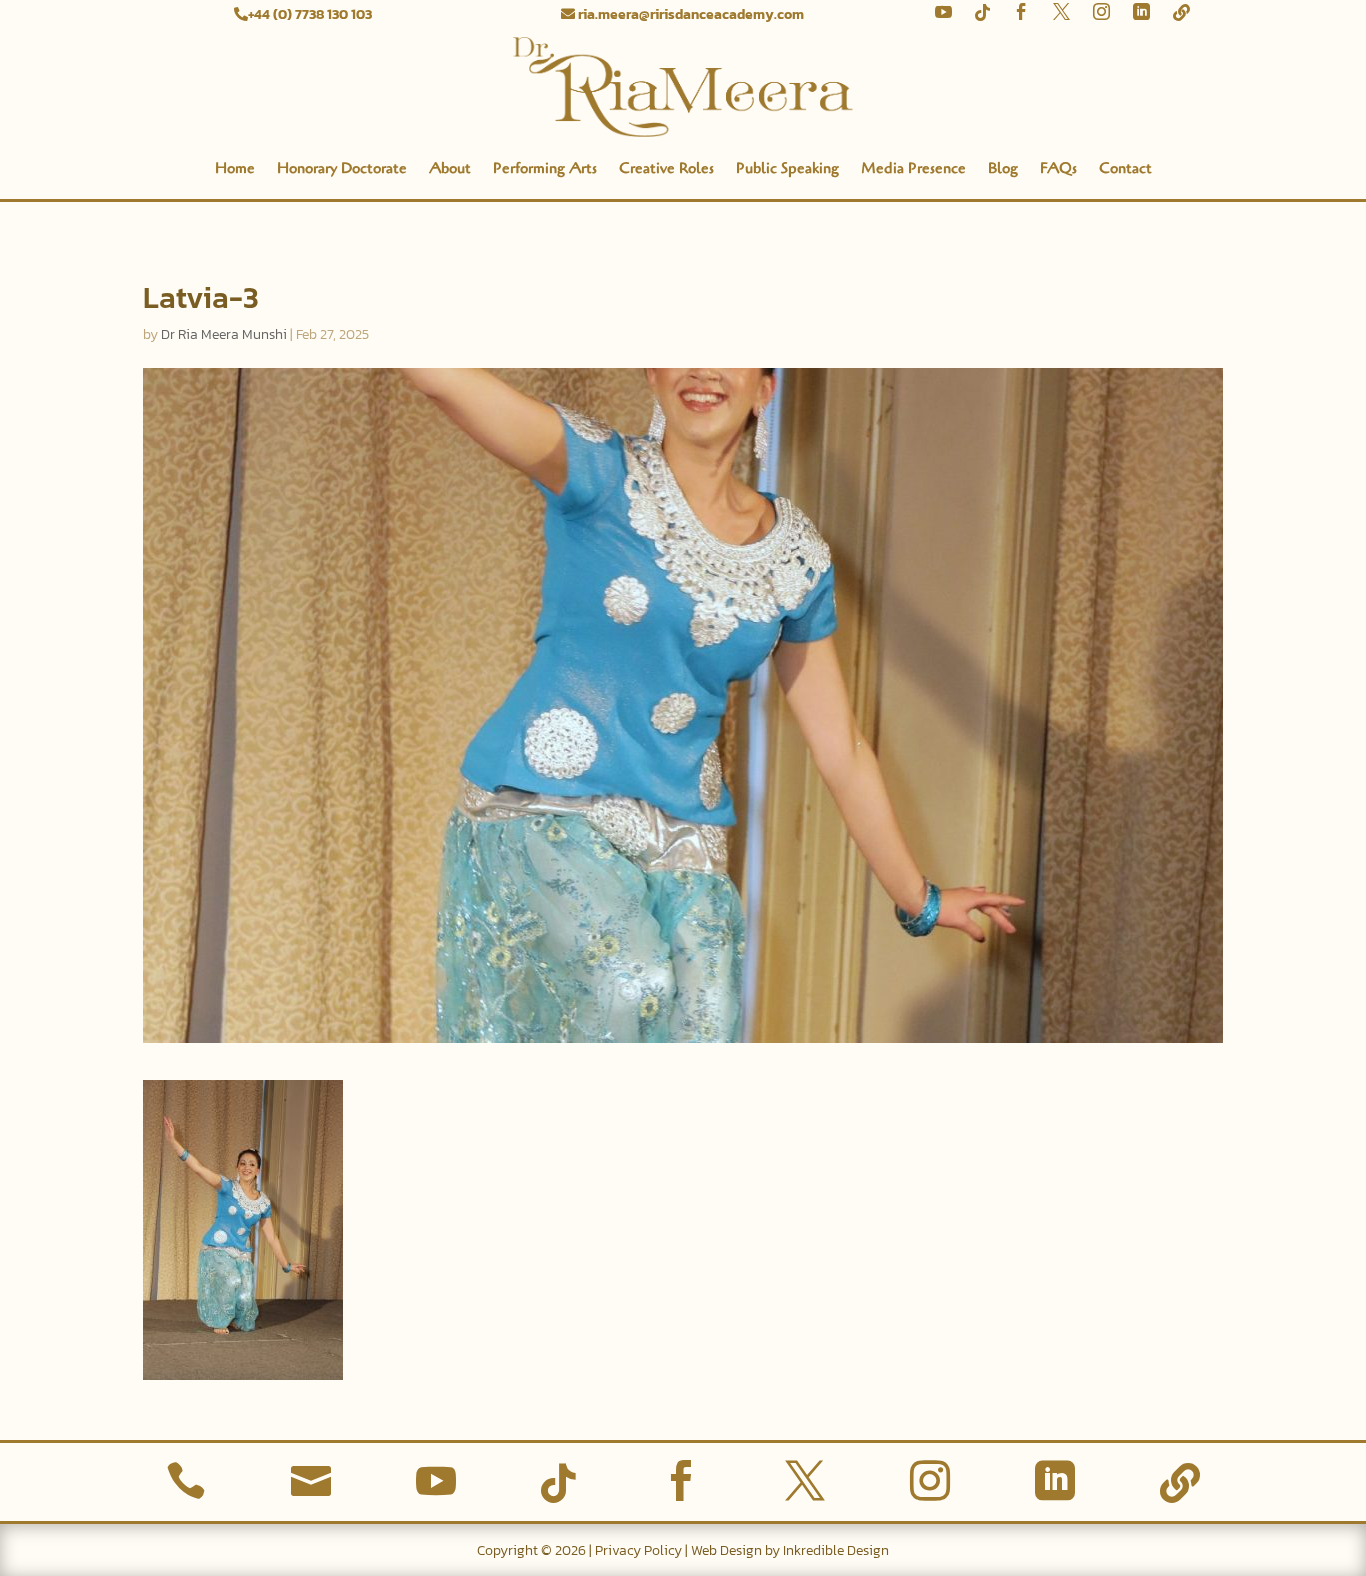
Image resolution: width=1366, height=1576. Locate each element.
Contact (1125, 168)
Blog (1003, 168)
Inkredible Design (836, 1550)
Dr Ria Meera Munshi (224, 334)
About (450, 168)
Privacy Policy (638, 1550)
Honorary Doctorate (342, 168)
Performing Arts (545, 168)
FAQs (1058, 168)
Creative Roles (666, 168)
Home (235, 168)
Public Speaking (787, 168)
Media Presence (913, 168)
